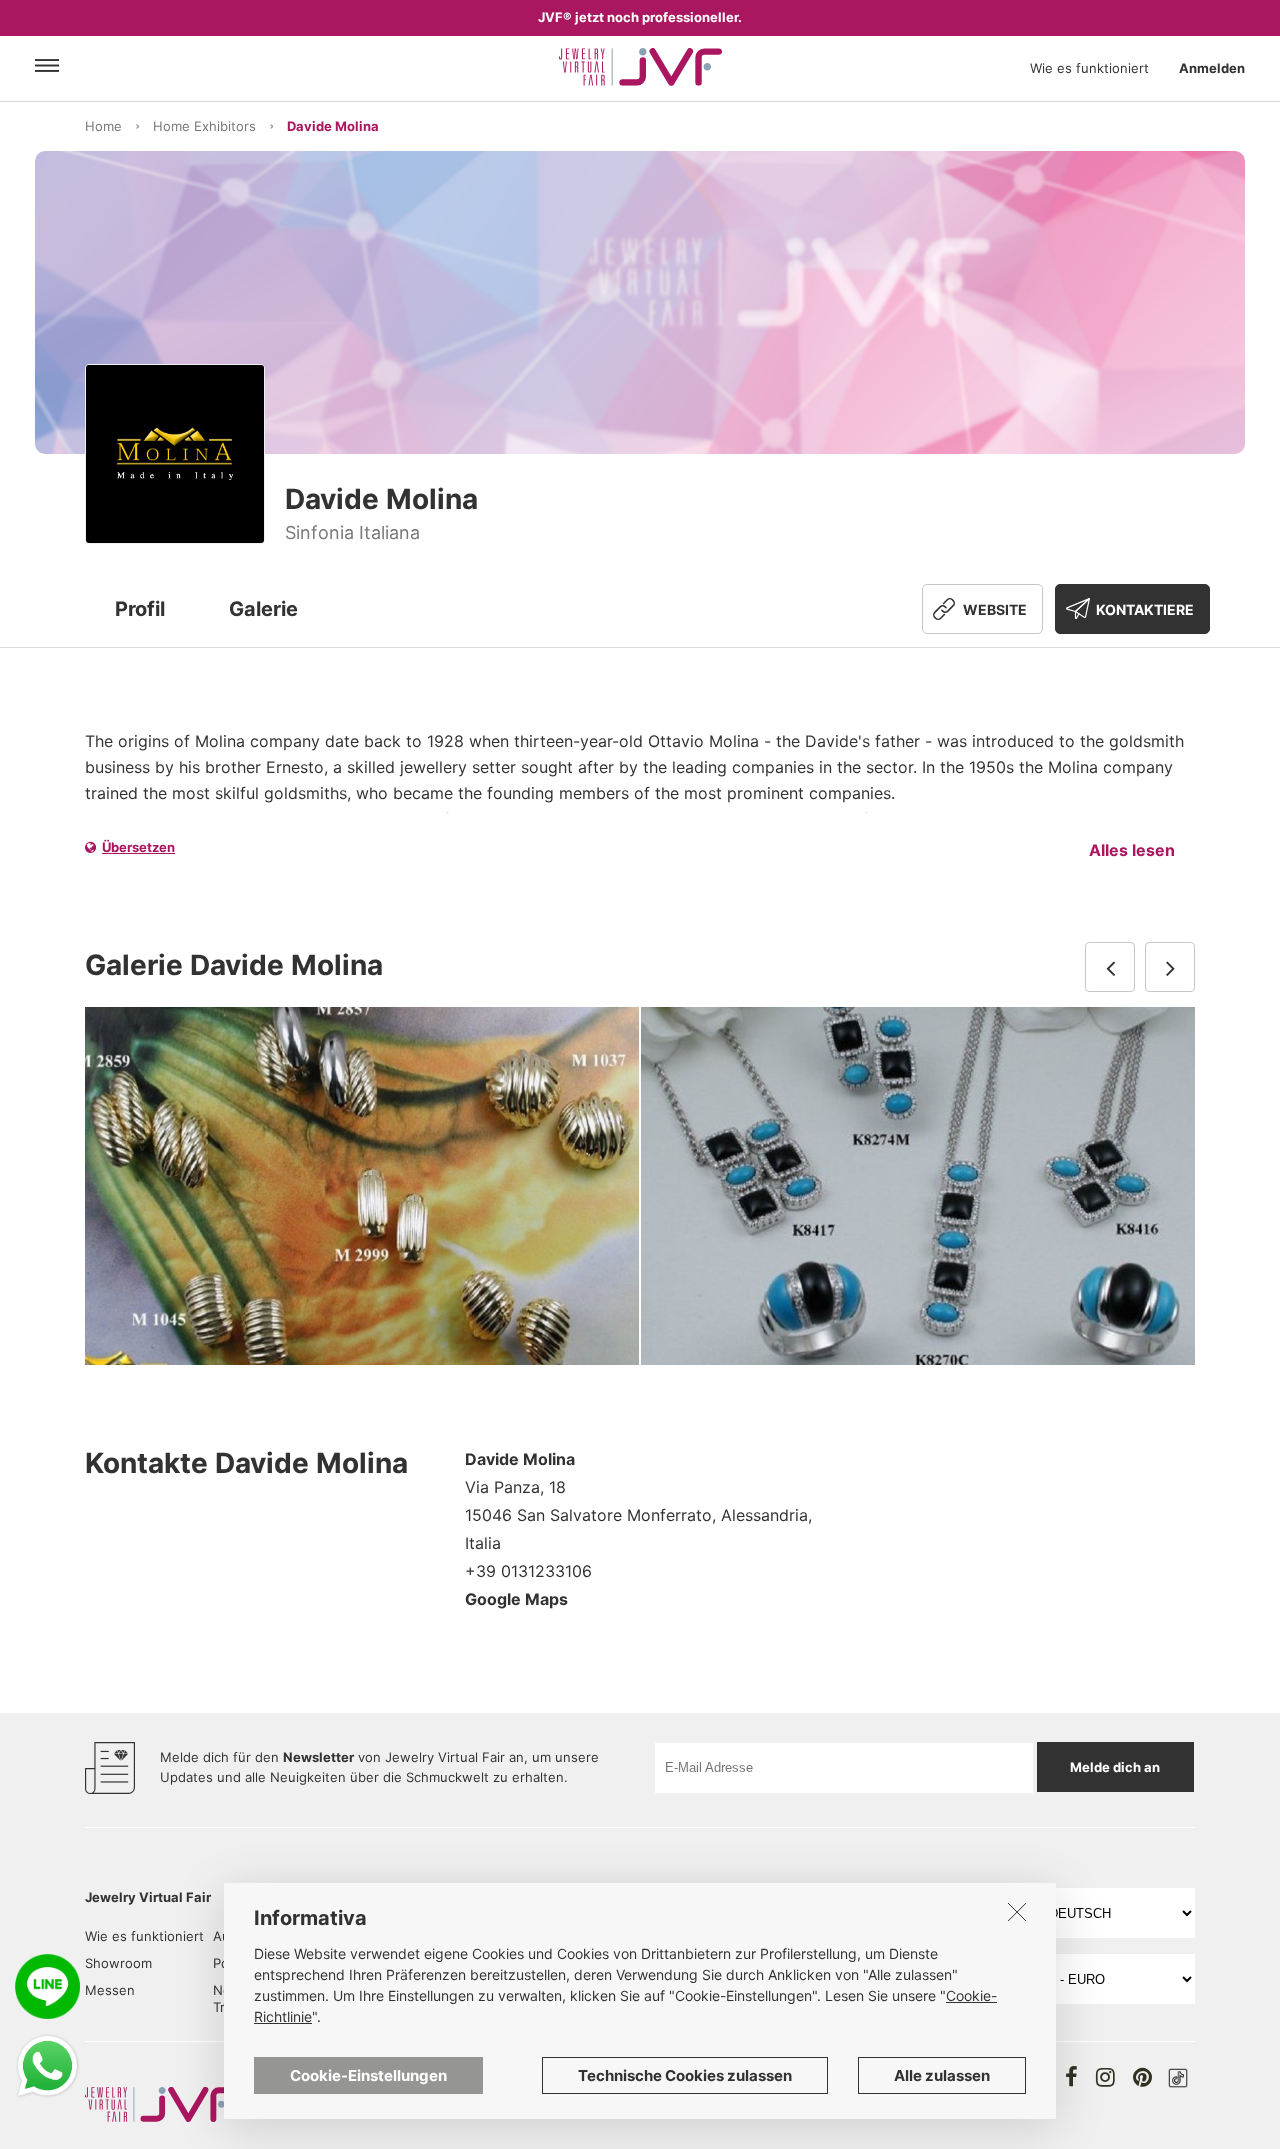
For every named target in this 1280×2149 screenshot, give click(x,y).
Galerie (263, 609)
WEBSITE (995, 609)
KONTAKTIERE (1145, 609)
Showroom (118, 1963)
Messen (110, 1990)
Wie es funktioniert (1089, 68)
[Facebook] (1071, 2077)
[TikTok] (1178, 2078)
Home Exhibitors (204, 126)
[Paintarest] (1142, 2077)
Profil (140, 609)
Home (103, 126)
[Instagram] (1105, 2077)
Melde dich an (1115, 1767)
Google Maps (516, 1599)
